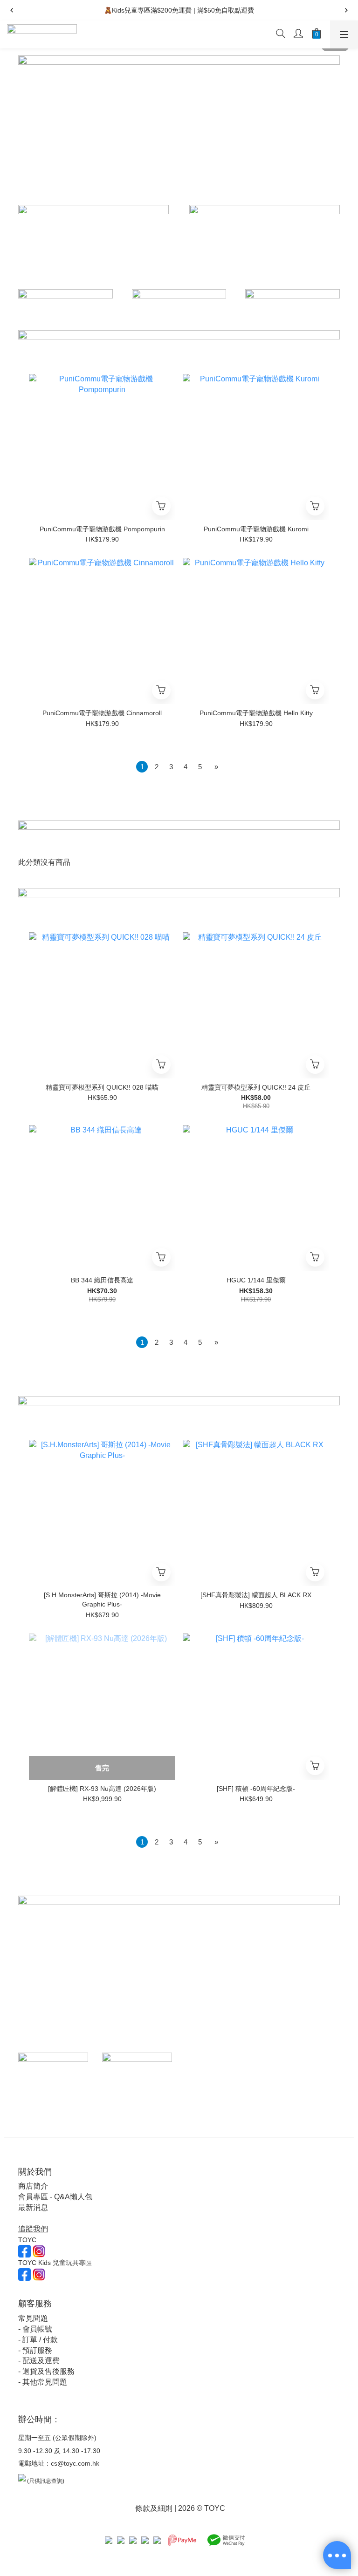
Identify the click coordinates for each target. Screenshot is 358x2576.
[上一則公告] (12, 10)
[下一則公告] (346, 10)
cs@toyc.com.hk (75, 2463)
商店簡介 (33, 2186)
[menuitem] (142, 767)
